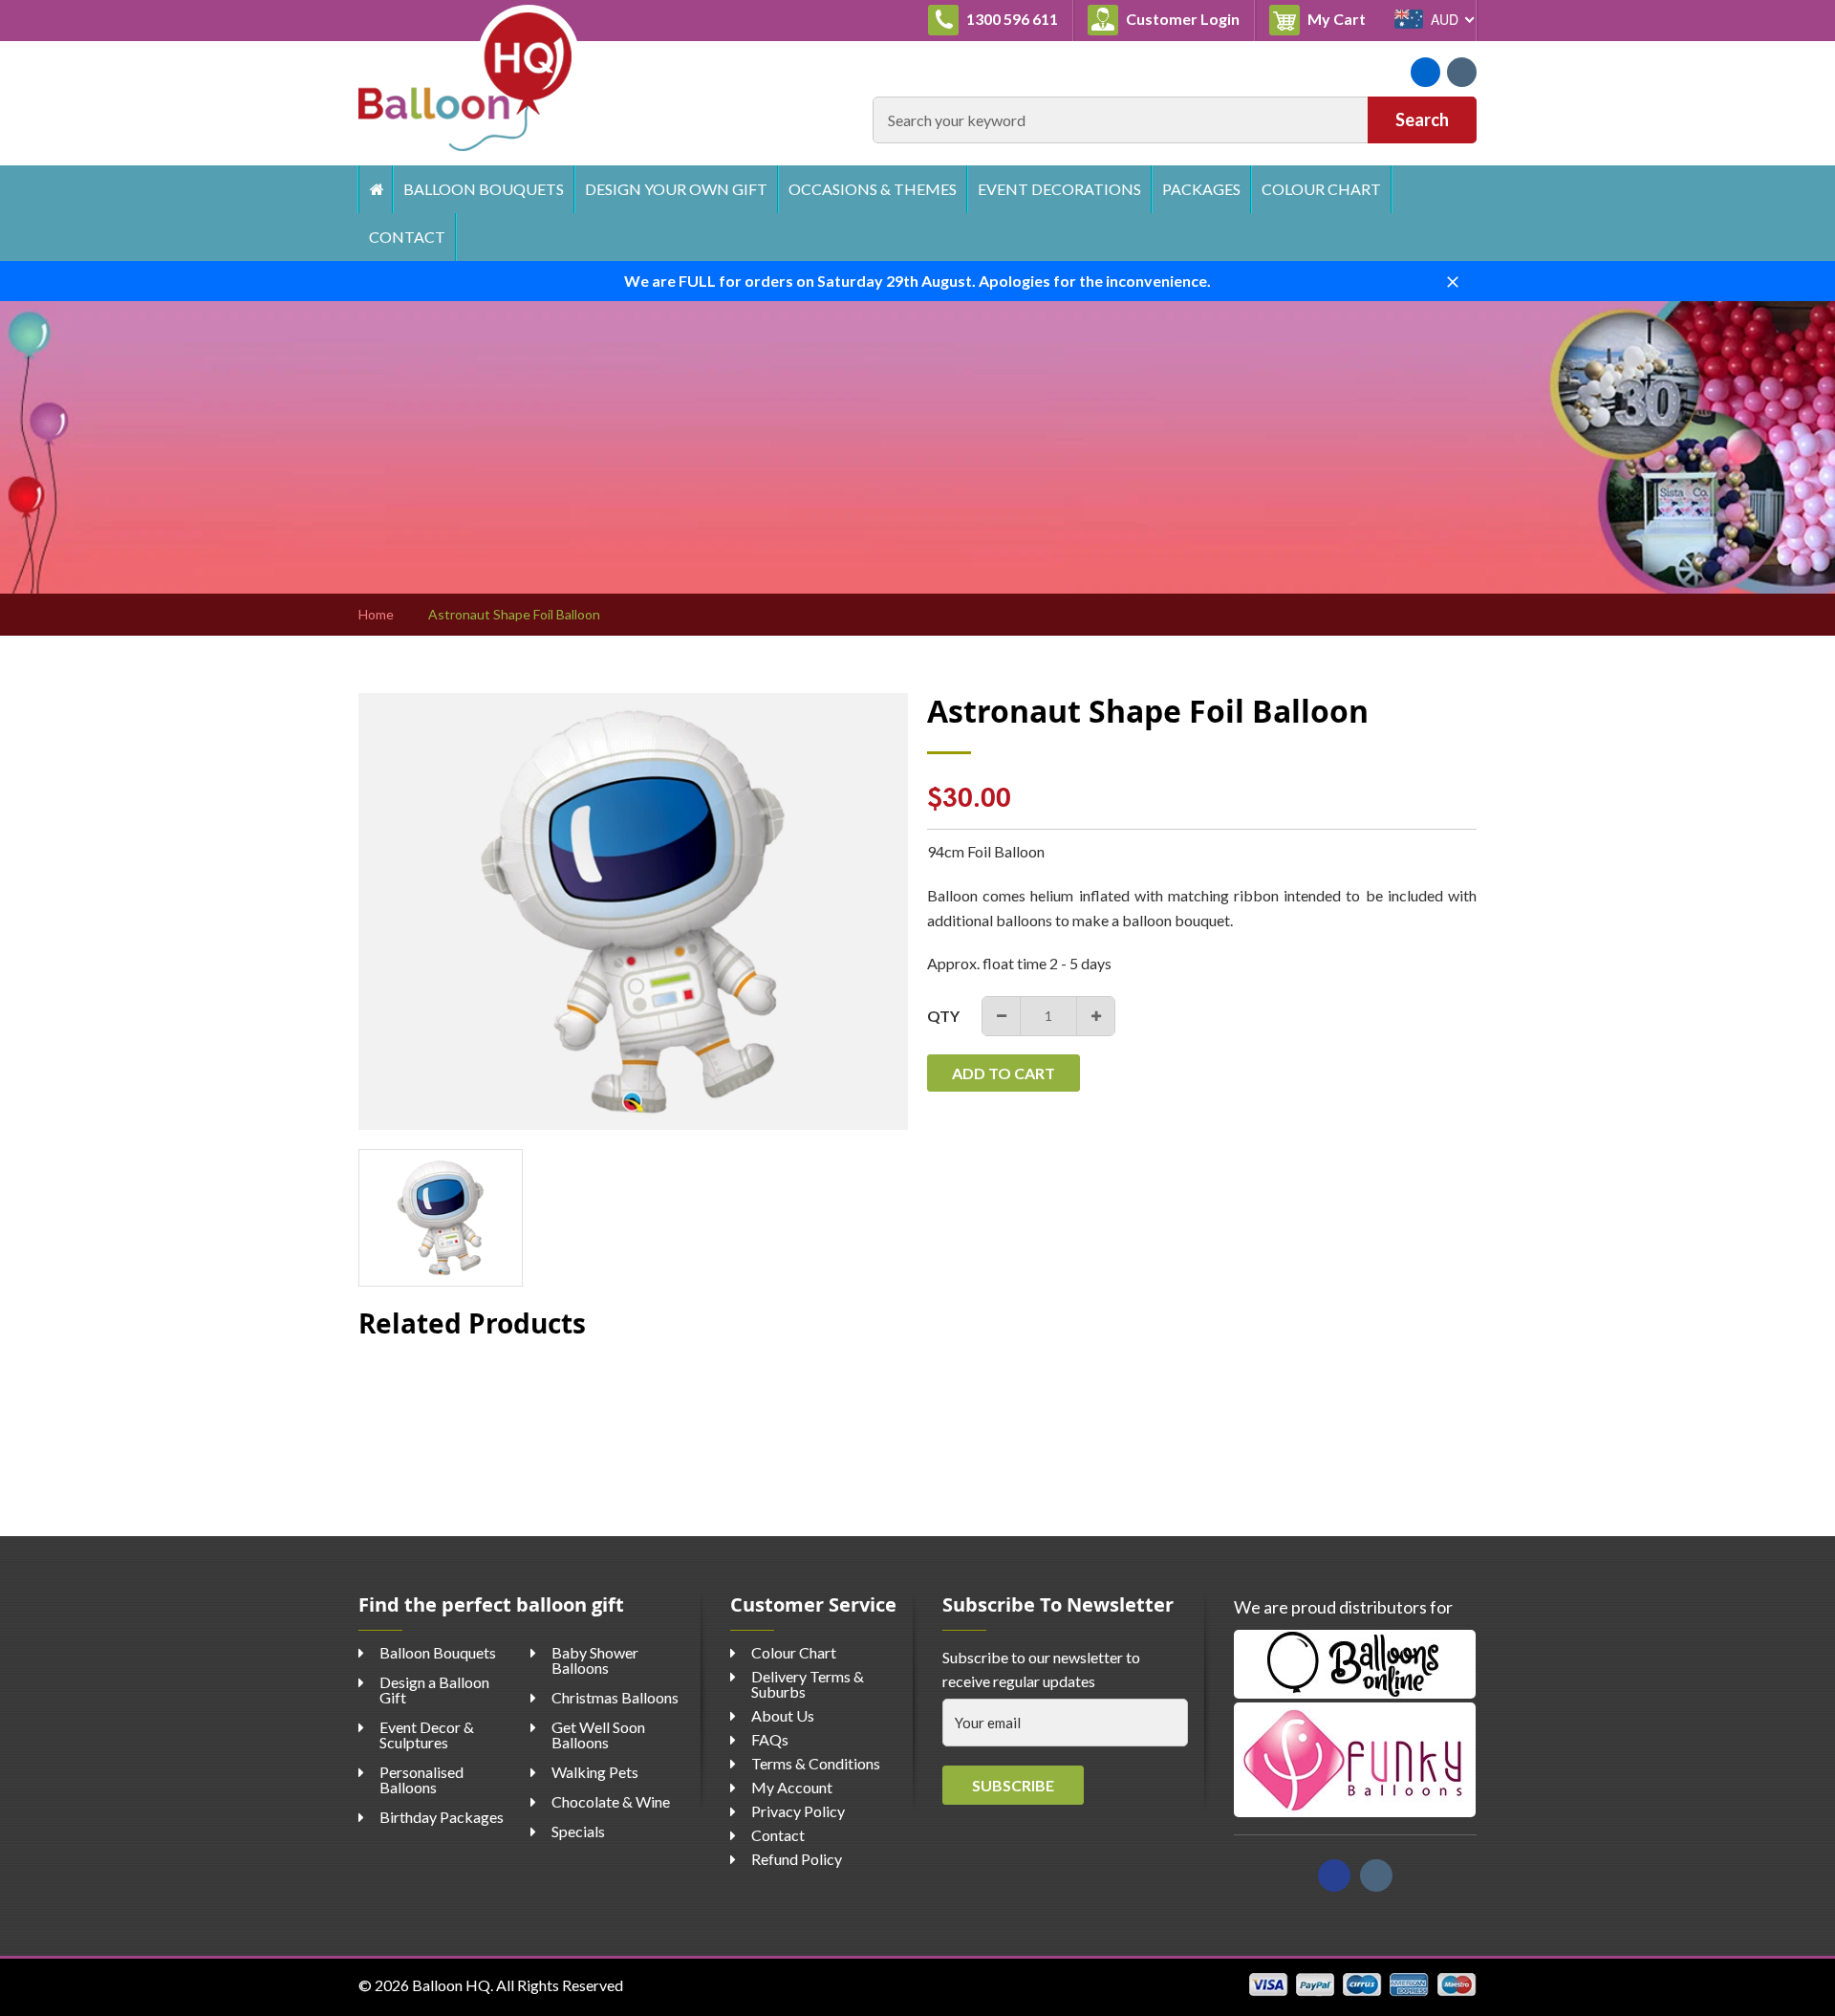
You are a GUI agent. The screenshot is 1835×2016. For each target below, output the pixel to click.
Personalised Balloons (421, 1779)
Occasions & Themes (873, 189)
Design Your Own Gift (676, 189)
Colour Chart (1321, 189)
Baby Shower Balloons (595, 1660)
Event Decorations (1059, 189)
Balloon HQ (451, 1985)
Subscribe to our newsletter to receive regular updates (1041, 1669)
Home (375, 189)
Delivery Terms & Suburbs (808, 1684)
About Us (783, 1715)
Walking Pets (595, 1772)
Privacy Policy (798, 1811)
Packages (1201, 189)
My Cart (1342, 18)
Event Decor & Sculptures (427, 1734)
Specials (578, 1831)
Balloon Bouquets (484, 189)
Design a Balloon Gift (434, 1690)
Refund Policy (797, 1859)
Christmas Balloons (615, 1697)
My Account (792, 1787)
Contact (407, 237)
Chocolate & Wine (611, 1801)
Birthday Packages (442, 1817)
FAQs (770, 1739)
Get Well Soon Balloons (598, 1734)
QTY (943, 1016)
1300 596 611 (1011, 19)
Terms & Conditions (816, 1763)
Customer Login (1181, 19)
